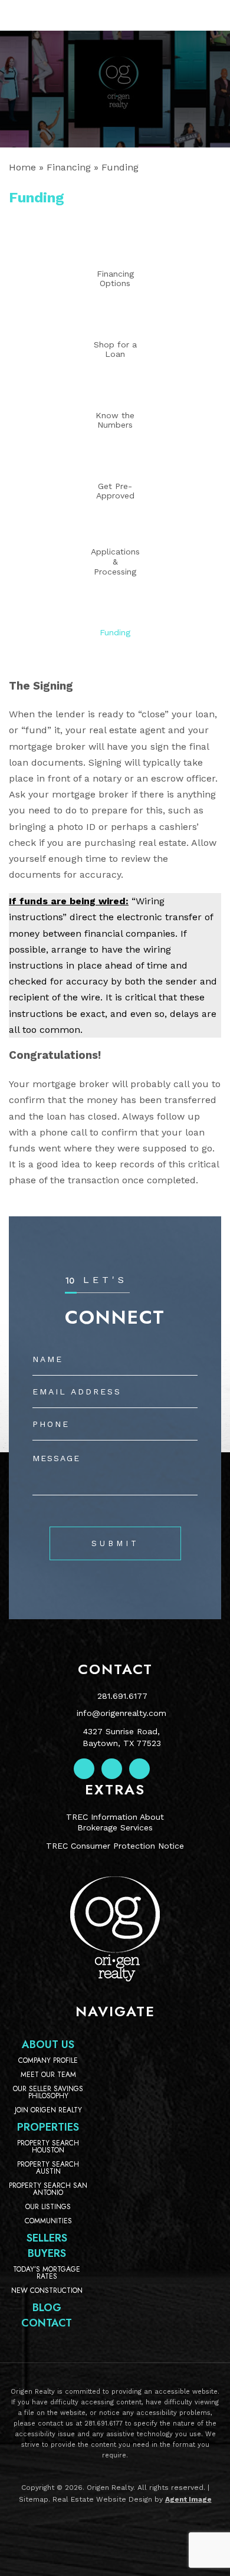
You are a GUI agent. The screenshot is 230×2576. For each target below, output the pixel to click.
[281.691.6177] (115, 15)
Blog (47, 2308)
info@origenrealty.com (121, 1713)
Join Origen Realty (48, 2110)
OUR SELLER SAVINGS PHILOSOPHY (48, 2092)
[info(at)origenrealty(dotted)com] (205, 15)
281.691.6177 (122, 1696)
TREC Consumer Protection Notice (115, 1846)
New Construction (47, 2290)
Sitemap (34, 2499)
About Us (48, 2045)
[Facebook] (84, 1769)
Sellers (47, 2238)
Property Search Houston (48, 2147)
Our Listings (48, 2207)
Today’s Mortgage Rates (47, 2273)
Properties (48, 2127)
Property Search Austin (48, 2168)
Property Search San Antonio (48, 2189)
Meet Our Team (48, 2075)
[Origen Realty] (115, 1978)
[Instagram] (112, 1769)
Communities (48, 2221)
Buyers (47, 2253)
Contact (47, 2323)
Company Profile (48, 2060)
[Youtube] (139, 1769)
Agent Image (188, 2499)
